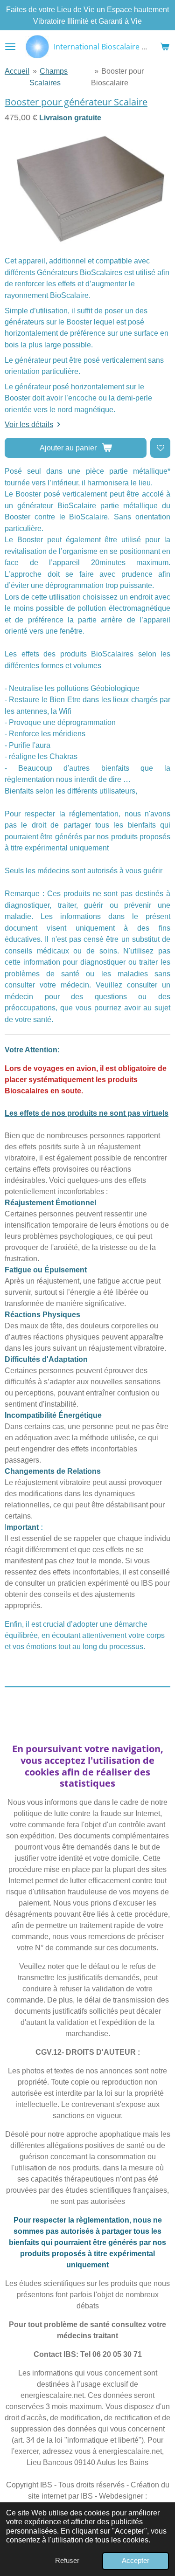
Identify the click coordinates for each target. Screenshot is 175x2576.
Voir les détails (29, 424)
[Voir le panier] (165, 47)
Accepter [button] (136, 2561)
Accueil (17, 71)
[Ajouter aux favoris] (160, 448)
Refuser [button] (67, 2561)
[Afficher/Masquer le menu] (10, 47)
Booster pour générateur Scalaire (76, 102)
